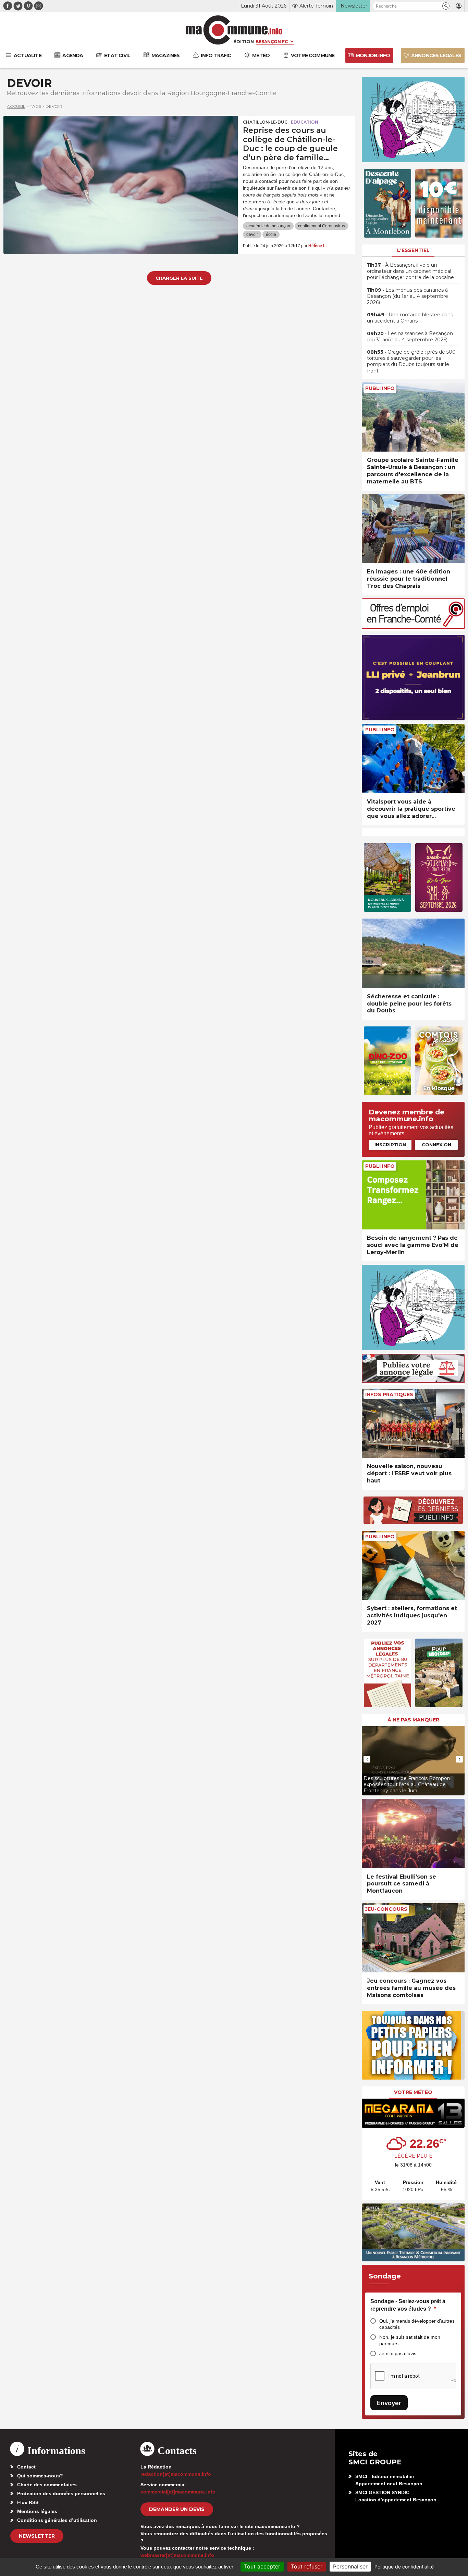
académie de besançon (268, 226)
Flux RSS (28, 2502)
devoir (252, 235)
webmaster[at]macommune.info (177, 2555)
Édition (244, 41)
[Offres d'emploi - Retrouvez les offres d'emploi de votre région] (413, 627)
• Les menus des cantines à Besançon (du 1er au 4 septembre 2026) (408, 296)
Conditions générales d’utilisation (57, 2520)
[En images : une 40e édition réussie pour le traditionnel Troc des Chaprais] (413, 529)
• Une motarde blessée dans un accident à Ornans (410, 318)
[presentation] (367, 1759)
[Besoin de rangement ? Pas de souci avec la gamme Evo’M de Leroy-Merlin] (413, 1195)
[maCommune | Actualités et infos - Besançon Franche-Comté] (234, 30)
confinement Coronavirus (322, 226)
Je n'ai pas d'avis (398, 2353)
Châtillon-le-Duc (265, 122)
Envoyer (389, 2403)
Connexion (436, 1145)
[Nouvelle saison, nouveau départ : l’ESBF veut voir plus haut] (413, 1423)
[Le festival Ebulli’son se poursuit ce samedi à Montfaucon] (413, 1834)
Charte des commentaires (47, 2485)
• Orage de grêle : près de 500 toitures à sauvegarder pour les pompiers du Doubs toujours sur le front (411, 361)
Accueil (16, 106)
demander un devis (177, 2509)
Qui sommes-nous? (40, 2476)
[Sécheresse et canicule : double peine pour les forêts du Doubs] (413, 953)
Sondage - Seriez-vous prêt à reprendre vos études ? (408, 2305)
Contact (26, 2467)
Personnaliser (350, 2566)
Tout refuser (307, 2566)
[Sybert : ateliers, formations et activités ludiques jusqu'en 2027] (413, 1565)
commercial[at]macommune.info (178, 2492)
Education (305, 122)
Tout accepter (262, 2566)
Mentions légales (37, 2511)
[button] (446, 6)
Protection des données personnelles (61, 2493)
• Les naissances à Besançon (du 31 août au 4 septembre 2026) (410, 337)
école (271, 235)
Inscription (390, 1145)
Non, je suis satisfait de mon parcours (410, 2340)
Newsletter (37, 2536)
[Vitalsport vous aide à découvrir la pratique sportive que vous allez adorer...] (413, 759)
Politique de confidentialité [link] (404, 2567)
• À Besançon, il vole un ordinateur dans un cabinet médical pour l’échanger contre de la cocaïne (410, 271)
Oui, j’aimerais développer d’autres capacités (417, 2324)
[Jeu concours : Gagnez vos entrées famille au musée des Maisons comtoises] (413, 1938)
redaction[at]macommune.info (176, 2474)
